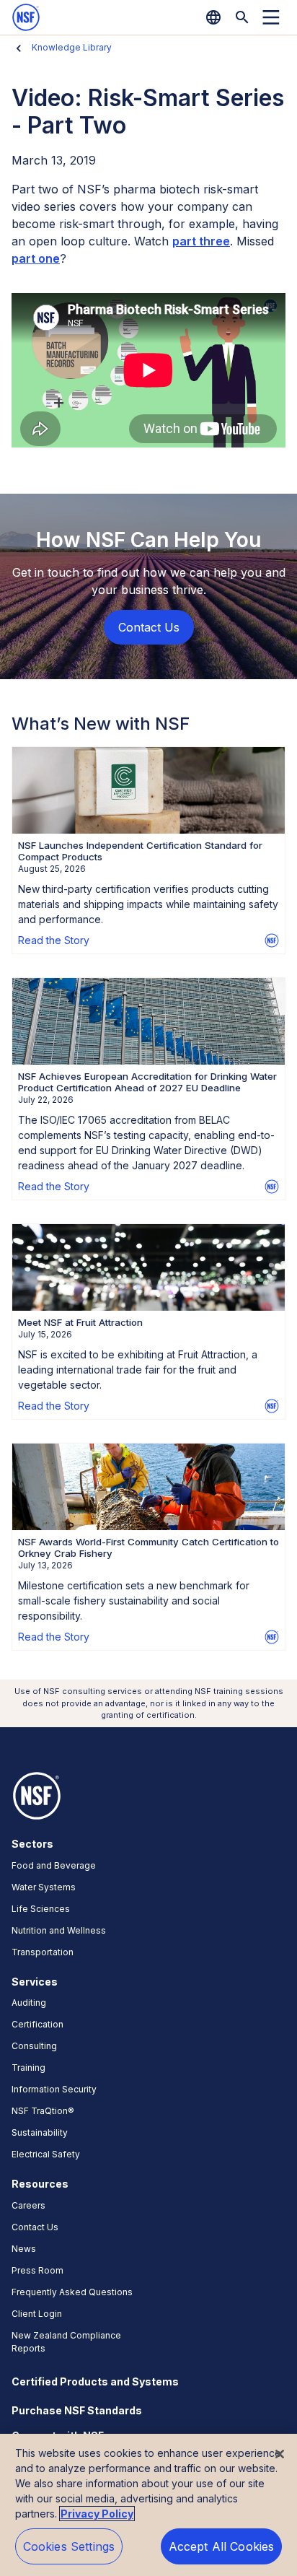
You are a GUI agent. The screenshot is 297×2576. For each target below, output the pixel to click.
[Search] (242, 17)
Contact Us (35, 2227)
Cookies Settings (69, 2546)
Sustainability (40, 2132)
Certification (37, 2024)
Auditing (29, 2003)
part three (201, 241)
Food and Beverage (54, 1865)
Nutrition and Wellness (59, 1930)
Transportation (43, 1952)
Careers (28, 2205)
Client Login (37, 2314)
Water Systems (44, 1887)
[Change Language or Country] (213, 17)
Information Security (54, 2089)
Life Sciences (41, 1909)
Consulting (34, 2046)
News (24, 2249)
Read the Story (54, 940)
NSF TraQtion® (43, 2111)
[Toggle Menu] (271, 17)
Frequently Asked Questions (72, 2292)
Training (28, 2068)
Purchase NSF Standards (77, 2410)
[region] (148, 2505)
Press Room (37, 2270)
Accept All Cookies (222, 2546)
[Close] (280, 2454)
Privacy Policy (97, 2514)
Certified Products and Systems (95, 2381)
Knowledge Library (72, 47)
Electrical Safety (46, 2154)
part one (36, 258)
